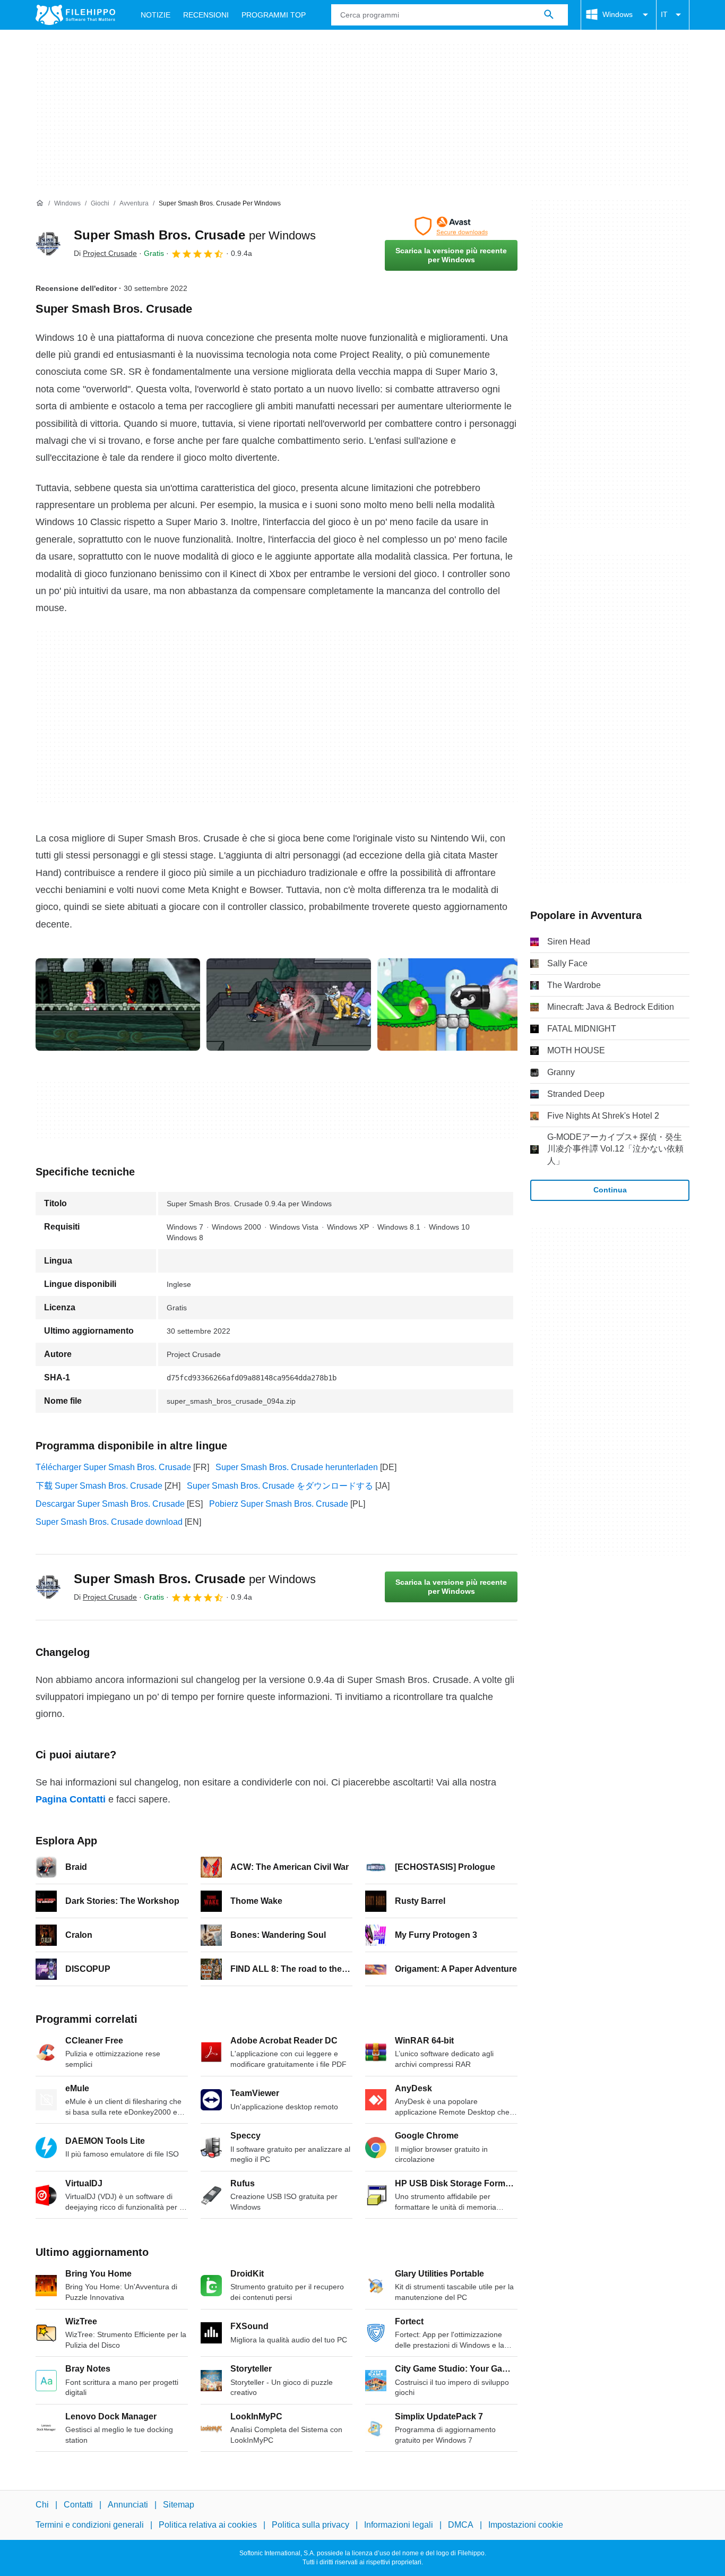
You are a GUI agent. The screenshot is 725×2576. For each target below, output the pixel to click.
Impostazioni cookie (526, 2525)
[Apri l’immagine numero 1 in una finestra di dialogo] (289, 1004)
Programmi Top (274, 15)
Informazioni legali (399, 2525)
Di (105, 253)
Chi (42, 2505)
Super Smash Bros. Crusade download (109, 1522)
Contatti (78, 2505)
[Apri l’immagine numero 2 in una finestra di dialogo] (460, 1004)
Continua (610, 1190)
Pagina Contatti (71, 1799)
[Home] (40, 203)
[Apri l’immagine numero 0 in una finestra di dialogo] (118, 1004)
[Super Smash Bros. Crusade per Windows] (48, 244)
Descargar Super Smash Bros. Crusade (110, 1504)
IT (664, 14)
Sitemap (179, 2505)
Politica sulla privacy (310, 2525)
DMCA (461, 2525)
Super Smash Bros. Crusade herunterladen (297, 1467)
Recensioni (206, 15)
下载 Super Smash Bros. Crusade (99, 1486)
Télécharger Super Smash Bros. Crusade (113, 1467)
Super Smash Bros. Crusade (195, 235)
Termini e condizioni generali (90, 2525)
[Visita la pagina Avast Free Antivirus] (451, 226)
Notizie (156, 15)
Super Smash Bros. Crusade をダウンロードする (280, 1486)
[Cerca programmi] (549, 15)
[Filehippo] (75, 15)
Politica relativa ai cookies (208, 2525)
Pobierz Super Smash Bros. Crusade (279, 1504)
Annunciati (128, 2505)
